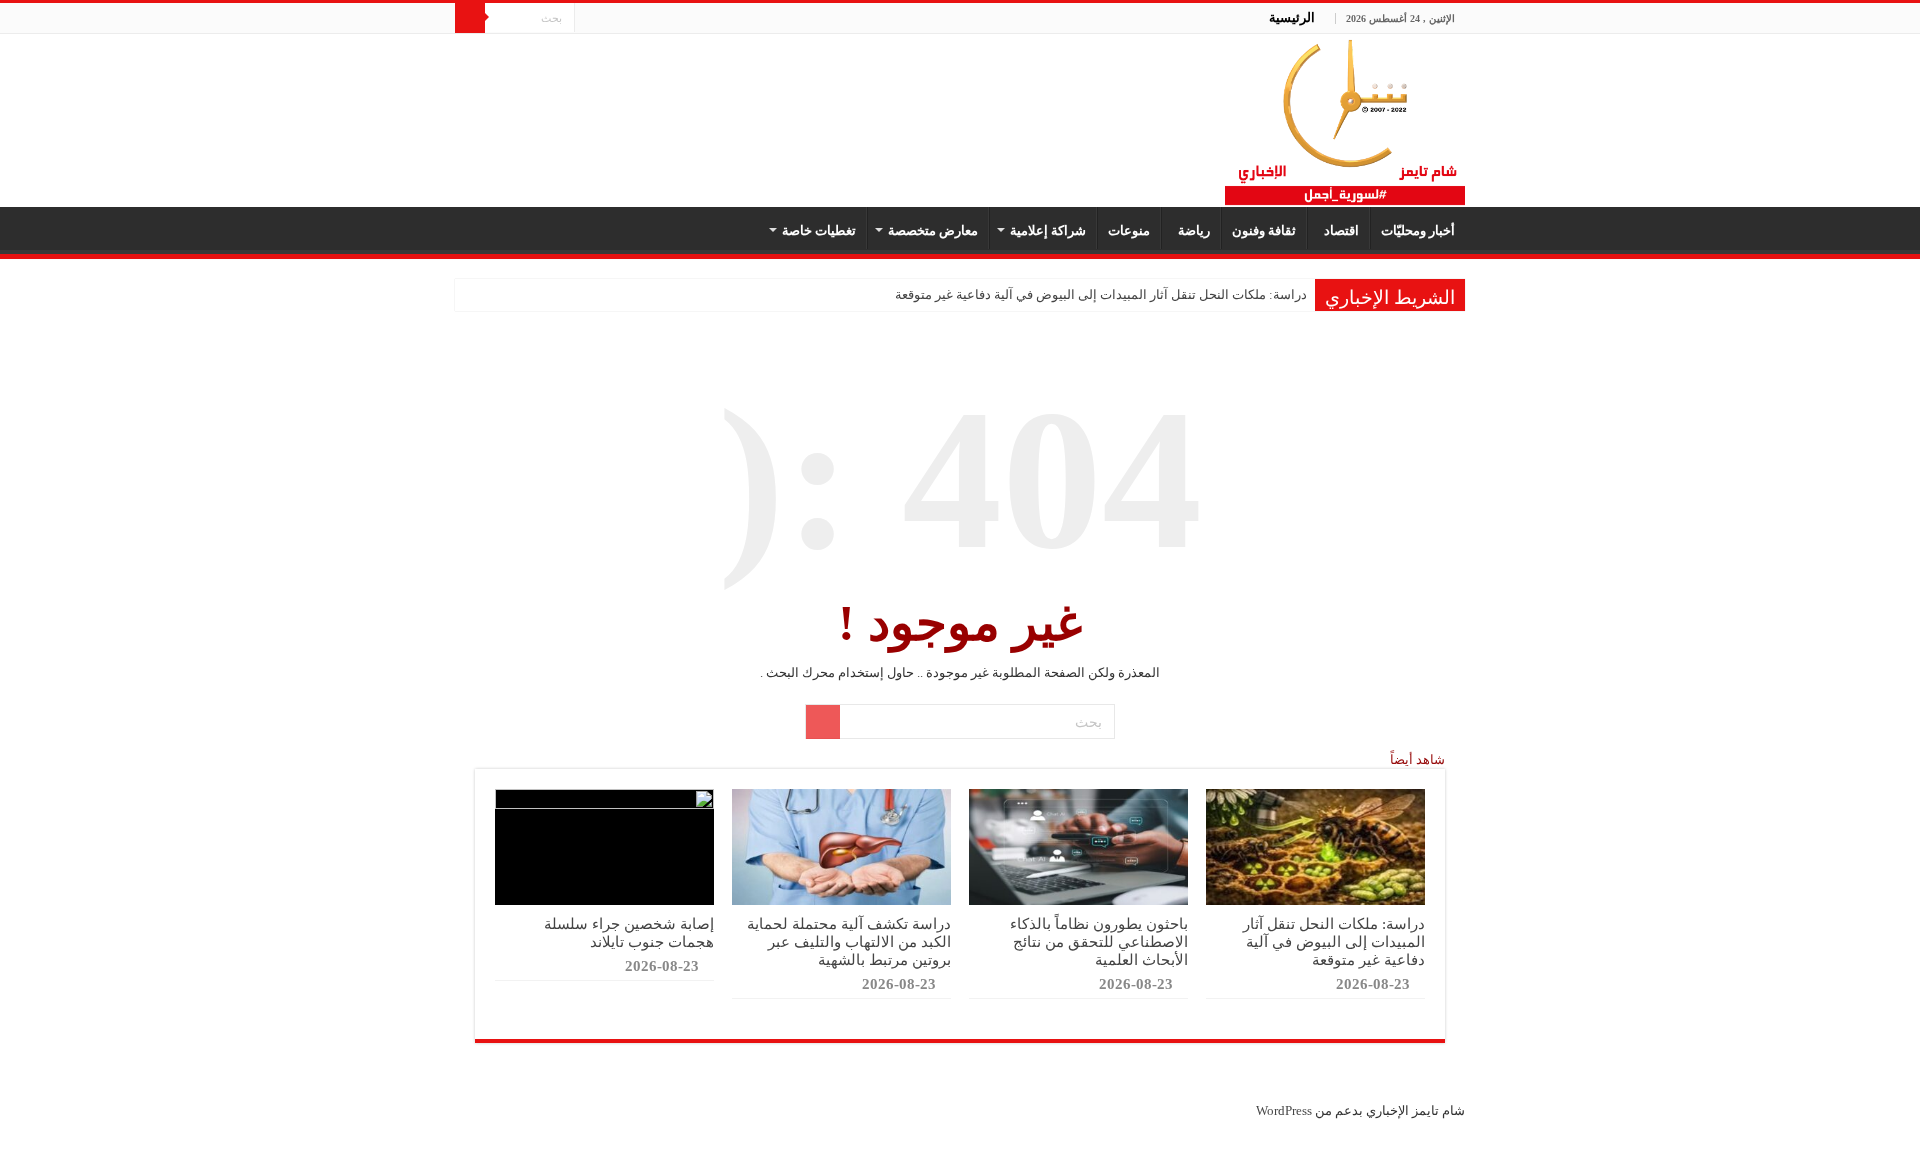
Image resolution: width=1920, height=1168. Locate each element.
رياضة (1191, 230)
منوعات (1129, 230)
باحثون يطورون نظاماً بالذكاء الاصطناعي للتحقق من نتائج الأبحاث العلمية (1099, 941)
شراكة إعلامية (1048, 230)
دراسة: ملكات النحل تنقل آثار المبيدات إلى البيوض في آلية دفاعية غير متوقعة (1101, 294)
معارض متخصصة (933, 230)
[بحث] (470, 18)
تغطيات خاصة (819, 230)
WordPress (1284, 1110)
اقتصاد (1338, 230)
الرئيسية (1292, 17)
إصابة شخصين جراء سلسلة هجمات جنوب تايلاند (629, 932)
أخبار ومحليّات (1418, 230)
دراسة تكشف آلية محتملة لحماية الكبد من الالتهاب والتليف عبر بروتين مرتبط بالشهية (849, 941)
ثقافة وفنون (1264, 230)
